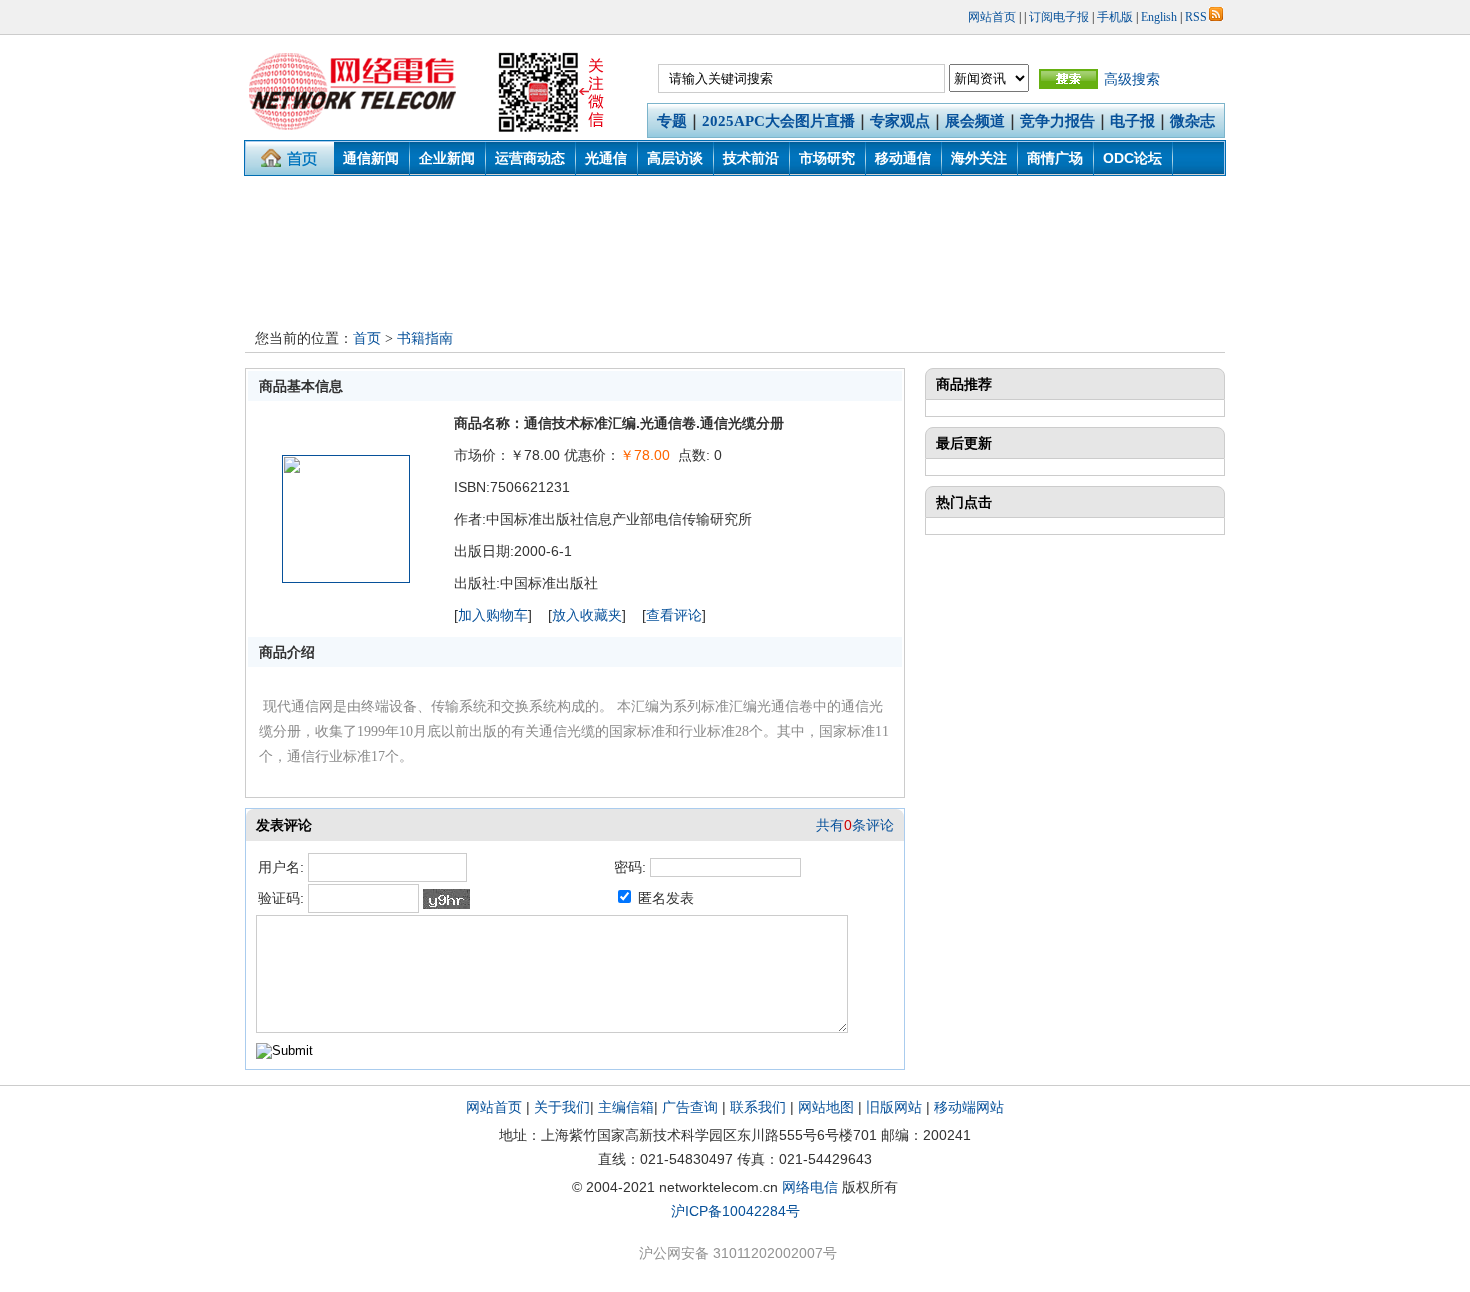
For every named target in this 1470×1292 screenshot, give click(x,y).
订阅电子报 (1059, 17)
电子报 (1132, 121)
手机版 (1115, 17)
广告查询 (690, 1107)
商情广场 (1055, 158)
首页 (367, 338)
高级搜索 (1132, 79)
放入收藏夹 (587, 615)
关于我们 (562, 1107)
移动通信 (903, 158)
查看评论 (674, 615)
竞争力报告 (1057, 121)
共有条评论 (855, 825)
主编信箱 (626, 1107)
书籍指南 (425, 338)
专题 (672, 121)
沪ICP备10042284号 (735, 1211)
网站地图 (826, 1107)
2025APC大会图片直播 (778, 121)
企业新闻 (447, 158)
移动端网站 (969, 1107)
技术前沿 (751, 158)
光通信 (606, 158)
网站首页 (992, 17)
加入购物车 (493, 615)
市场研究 (827, 158)
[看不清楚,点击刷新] (446, 899)
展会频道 (975, 121)
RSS (1196, 17)
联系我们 (758, 1107)
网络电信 (810, 1187)
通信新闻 (371, 158)
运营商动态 (530, 158)
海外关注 (979, 158)
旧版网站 (894, 1107)
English (1159, 17)
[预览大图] (346, 578)
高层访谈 (675, 158)
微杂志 (1192, 121)
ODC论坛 (1132, 158)
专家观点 (900, 121)
